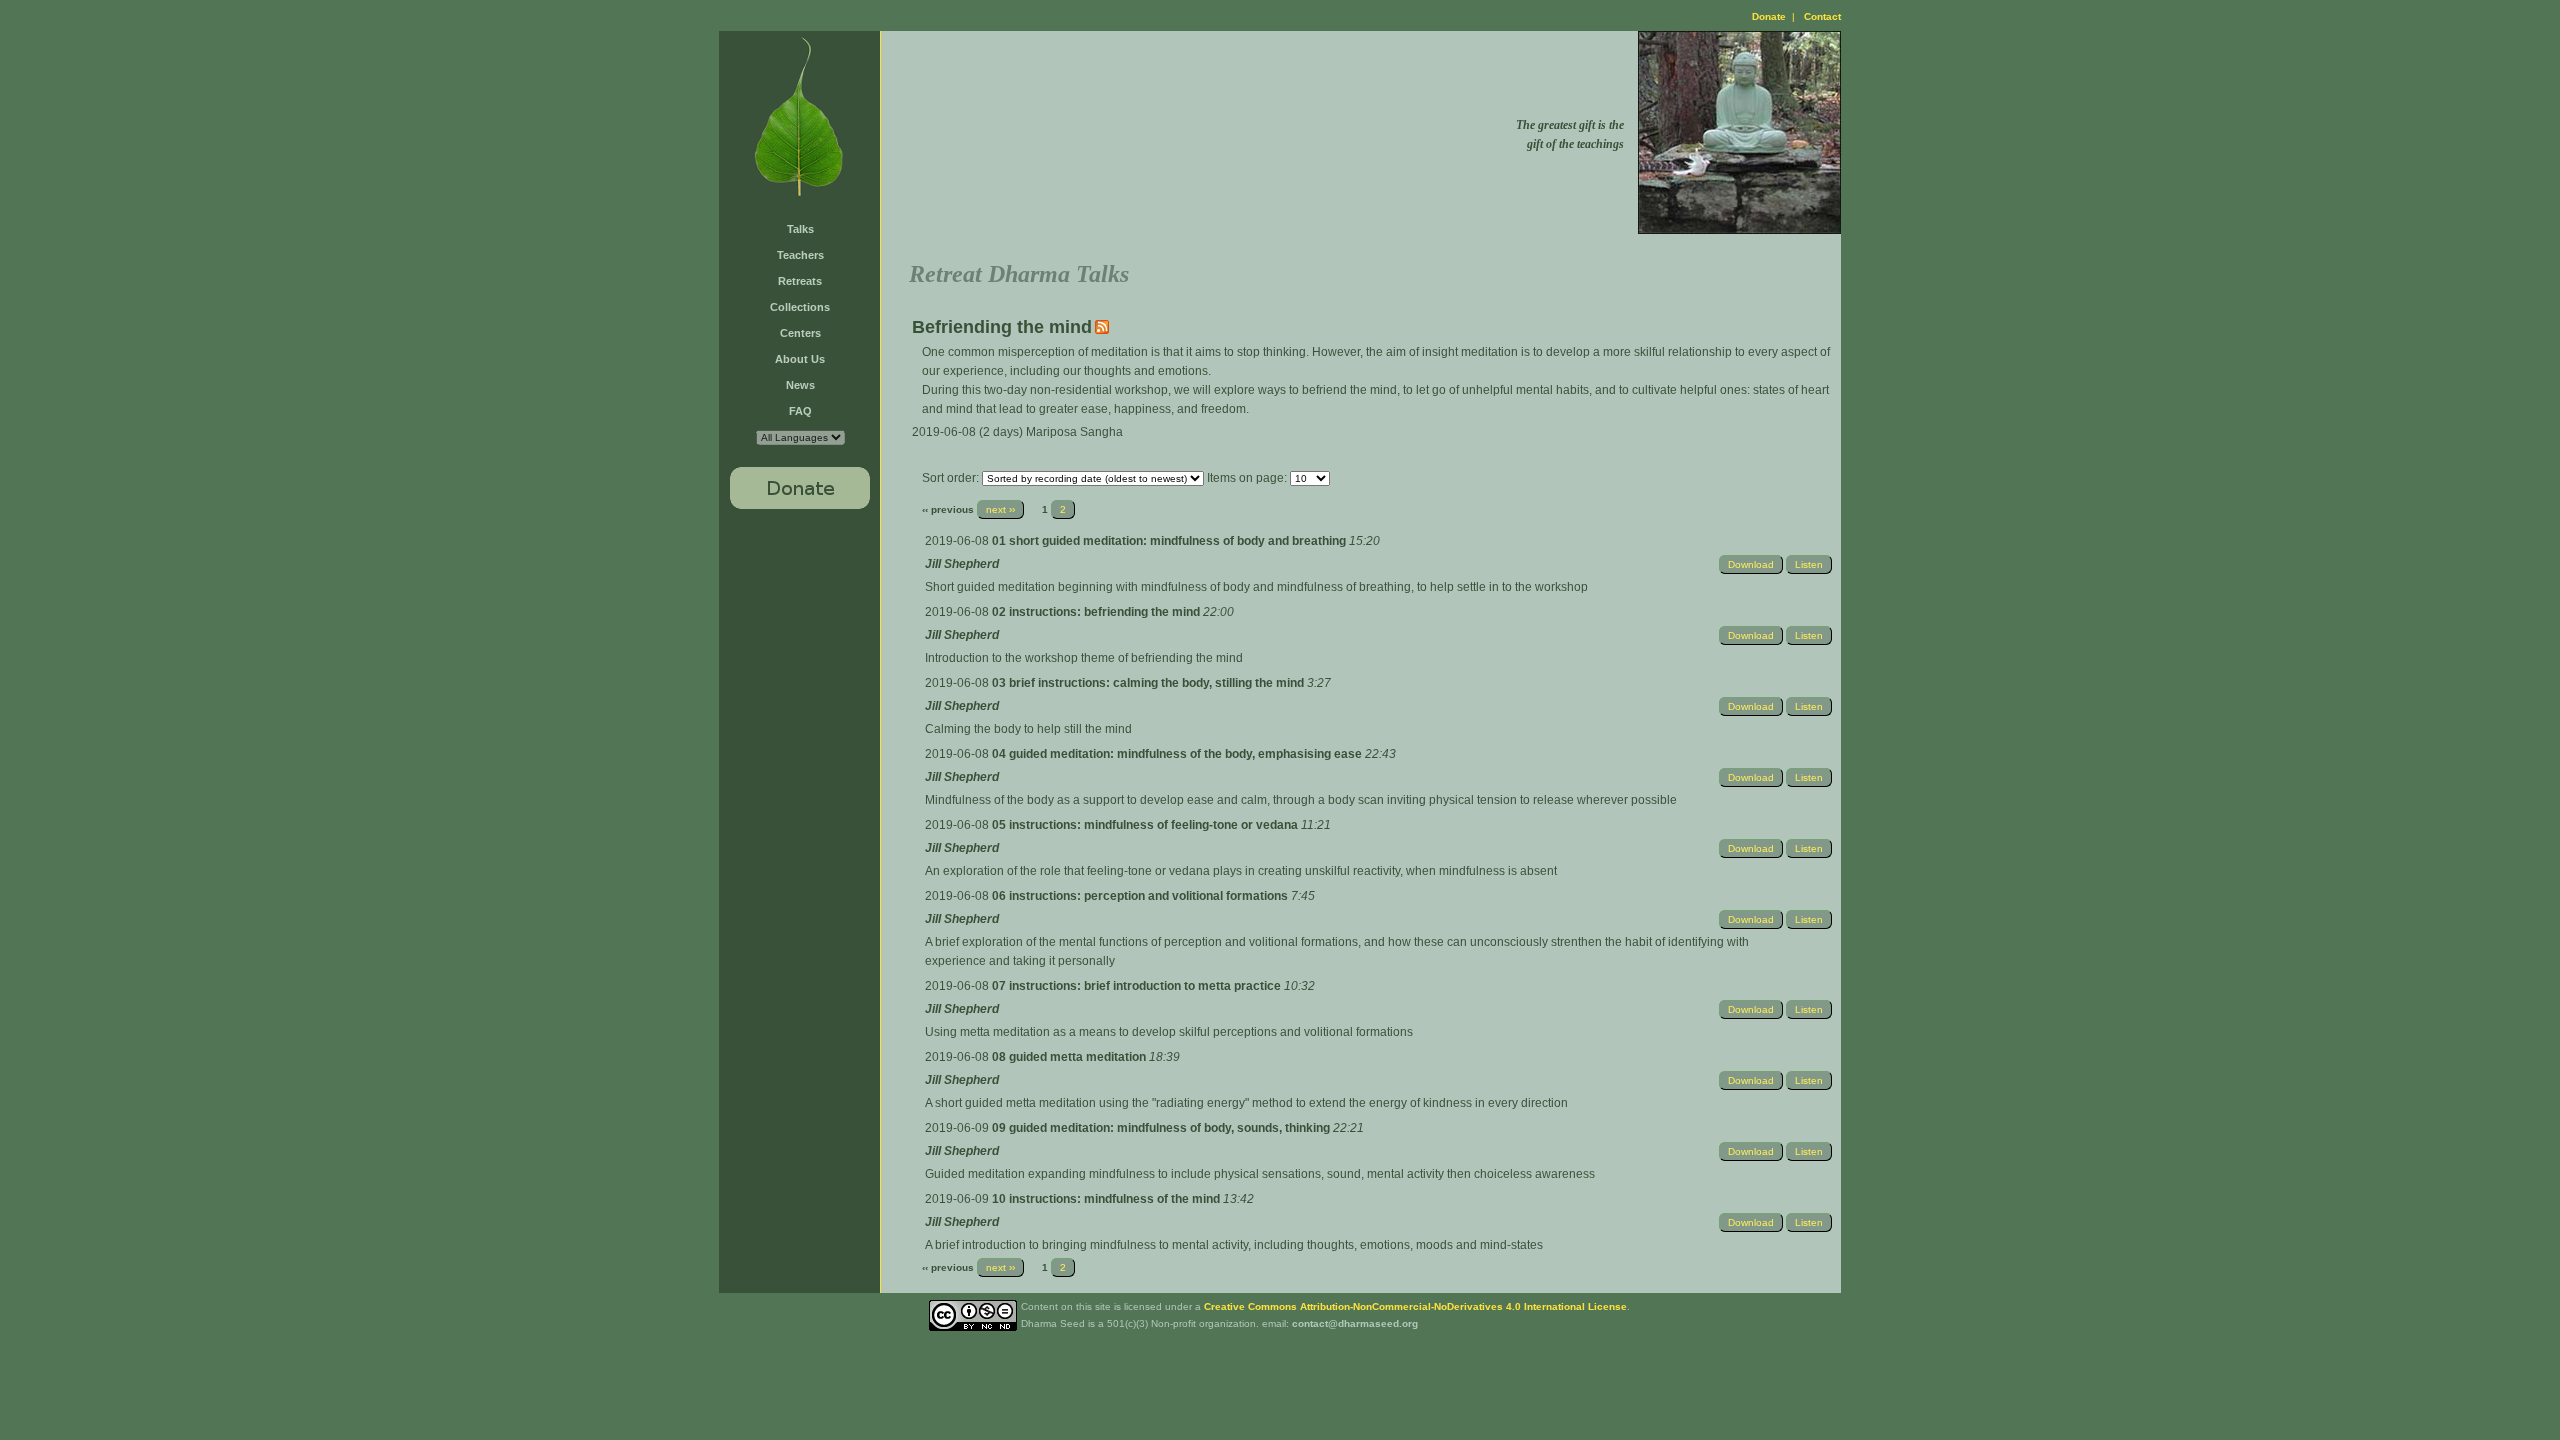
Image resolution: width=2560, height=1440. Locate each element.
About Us (800, 359)
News (800, 385)
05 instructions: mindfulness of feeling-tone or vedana (1146, 825)
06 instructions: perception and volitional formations (1141, 896)
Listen (1809, 564)
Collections (800, 307)
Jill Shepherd (962, 564)
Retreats (800, 281)
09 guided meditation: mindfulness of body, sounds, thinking (1162, 1128)
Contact (1822, 16)
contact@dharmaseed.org (1355, 1323)
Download (1751, 564)
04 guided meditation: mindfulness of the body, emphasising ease (1178, 754)
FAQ (800, 411)
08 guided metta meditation (1070, 1057)
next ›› (1000, 509)
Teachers (800, 255)
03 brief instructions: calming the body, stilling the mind (1149, 683)
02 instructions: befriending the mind (1097, 612)
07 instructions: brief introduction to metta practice (1138, 986)
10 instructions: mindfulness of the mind (1107, 1199)
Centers (800, 333)
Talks (800, 229)
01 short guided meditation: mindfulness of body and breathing (1170, 541)
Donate (1769, 16)
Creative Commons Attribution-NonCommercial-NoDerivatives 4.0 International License (1415, 1306)
